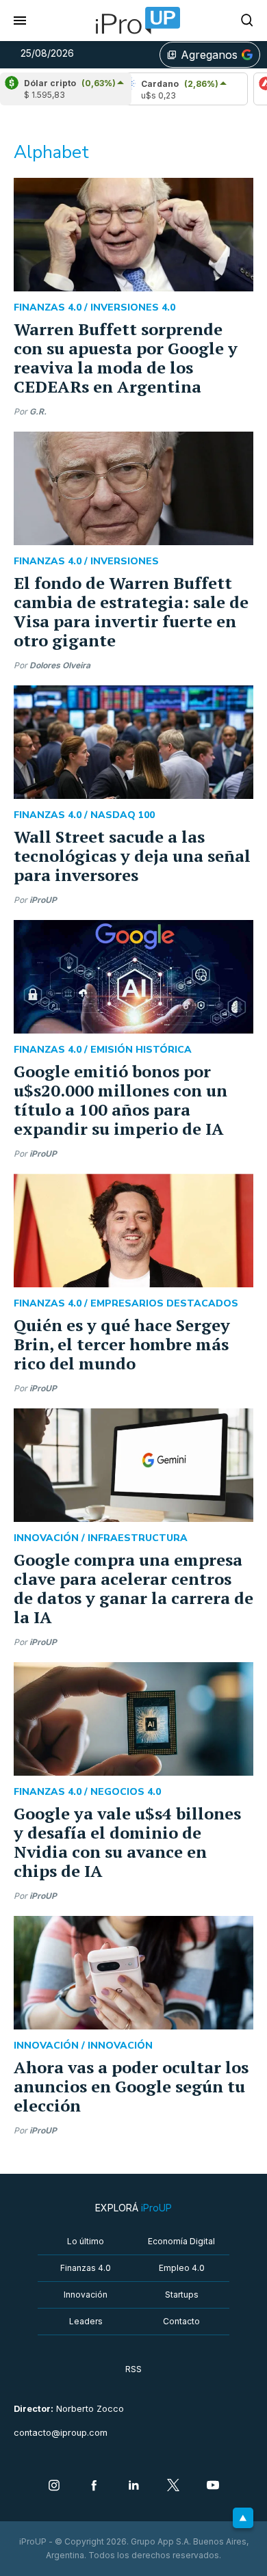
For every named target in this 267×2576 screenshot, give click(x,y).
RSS (133, 2369)
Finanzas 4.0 (86, 2268)
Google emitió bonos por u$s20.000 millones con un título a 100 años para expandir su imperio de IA (120, 1100)
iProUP (43, 900)
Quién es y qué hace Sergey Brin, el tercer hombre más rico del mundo (122, 1344)
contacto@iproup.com (61, 2433)
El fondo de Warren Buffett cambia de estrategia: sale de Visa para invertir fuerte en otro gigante (131, 612)
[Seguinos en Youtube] (213, 2486)
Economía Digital (181, 2241)
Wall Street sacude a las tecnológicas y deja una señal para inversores (132, 856)
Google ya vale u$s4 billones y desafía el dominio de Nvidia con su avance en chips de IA (127, 1842)
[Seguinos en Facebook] (94, 2486)
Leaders (86, 2321)
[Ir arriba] (243, 2518)
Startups (182, 2295)
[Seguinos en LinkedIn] (133, 2486)
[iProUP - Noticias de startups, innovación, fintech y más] (133, 21)
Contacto (181, 2321)
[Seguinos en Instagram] (54, 2486)
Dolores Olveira (60, 665)
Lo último (86, 2241)
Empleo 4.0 (182, 2268)
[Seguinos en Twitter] (173, 2486)
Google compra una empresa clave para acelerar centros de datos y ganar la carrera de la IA (133, 1588)
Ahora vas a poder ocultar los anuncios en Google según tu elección (131, 2086)
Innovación (86, 2295)
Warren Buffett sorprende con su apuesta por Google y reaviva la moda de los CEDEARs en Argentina (126, 358)
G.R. (38, 411)
